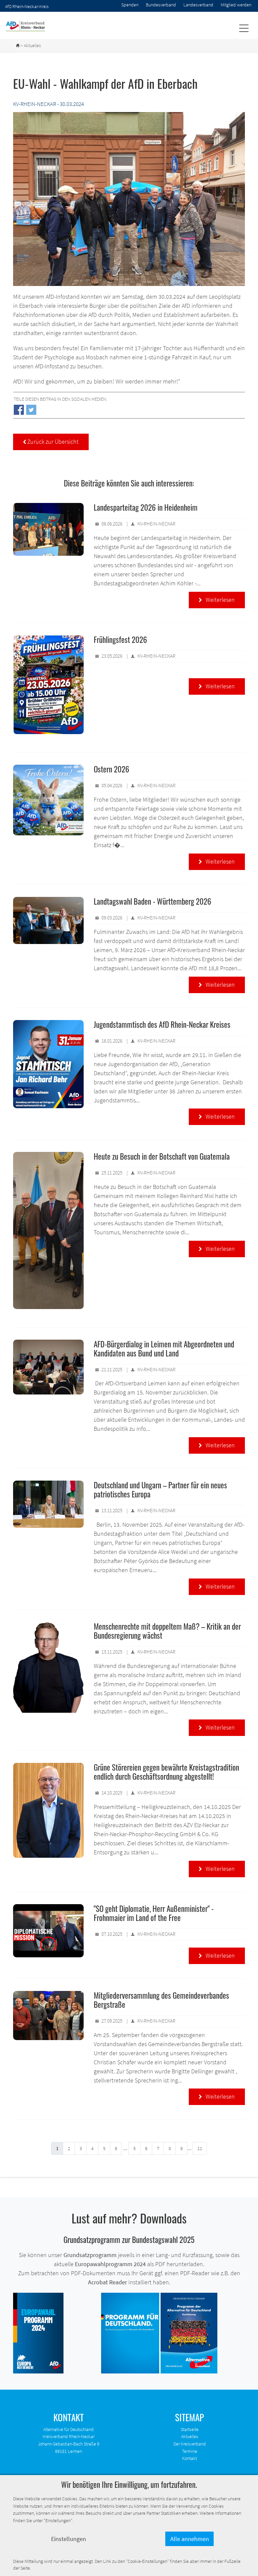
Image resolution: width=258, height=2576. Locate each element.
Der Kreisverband (190, 2444)
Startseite (190, 2429)
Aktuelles (190, 2436)
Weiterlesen (217, 600)
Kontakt (189, 2458)
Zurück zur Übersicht (51, 442)
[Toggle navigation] (244, 28)
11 (200, 2148)
